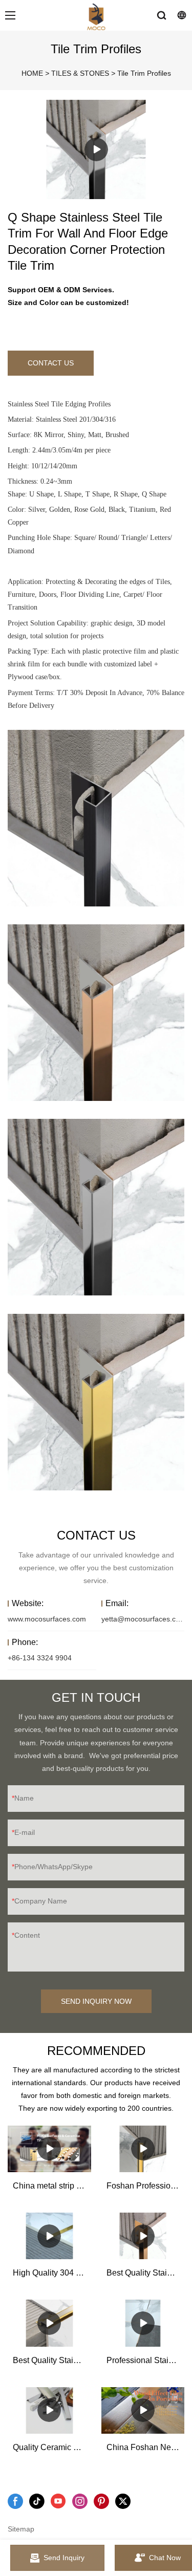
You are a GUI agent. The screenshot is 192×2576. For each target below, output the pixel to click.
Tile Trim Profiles (144, 73)
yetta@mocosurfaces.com (144, 1619)
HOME (32, 73)
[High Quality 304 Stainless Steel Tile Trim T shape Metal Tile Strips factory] (49, 2236)
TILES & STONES (80, 73)
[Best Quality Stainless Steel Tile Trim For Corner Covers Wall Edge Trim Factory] (143, 2236)
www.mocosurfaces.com (47, 1619)
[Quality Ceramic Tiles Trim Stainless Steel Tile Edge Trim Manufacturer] (49, 2410)
